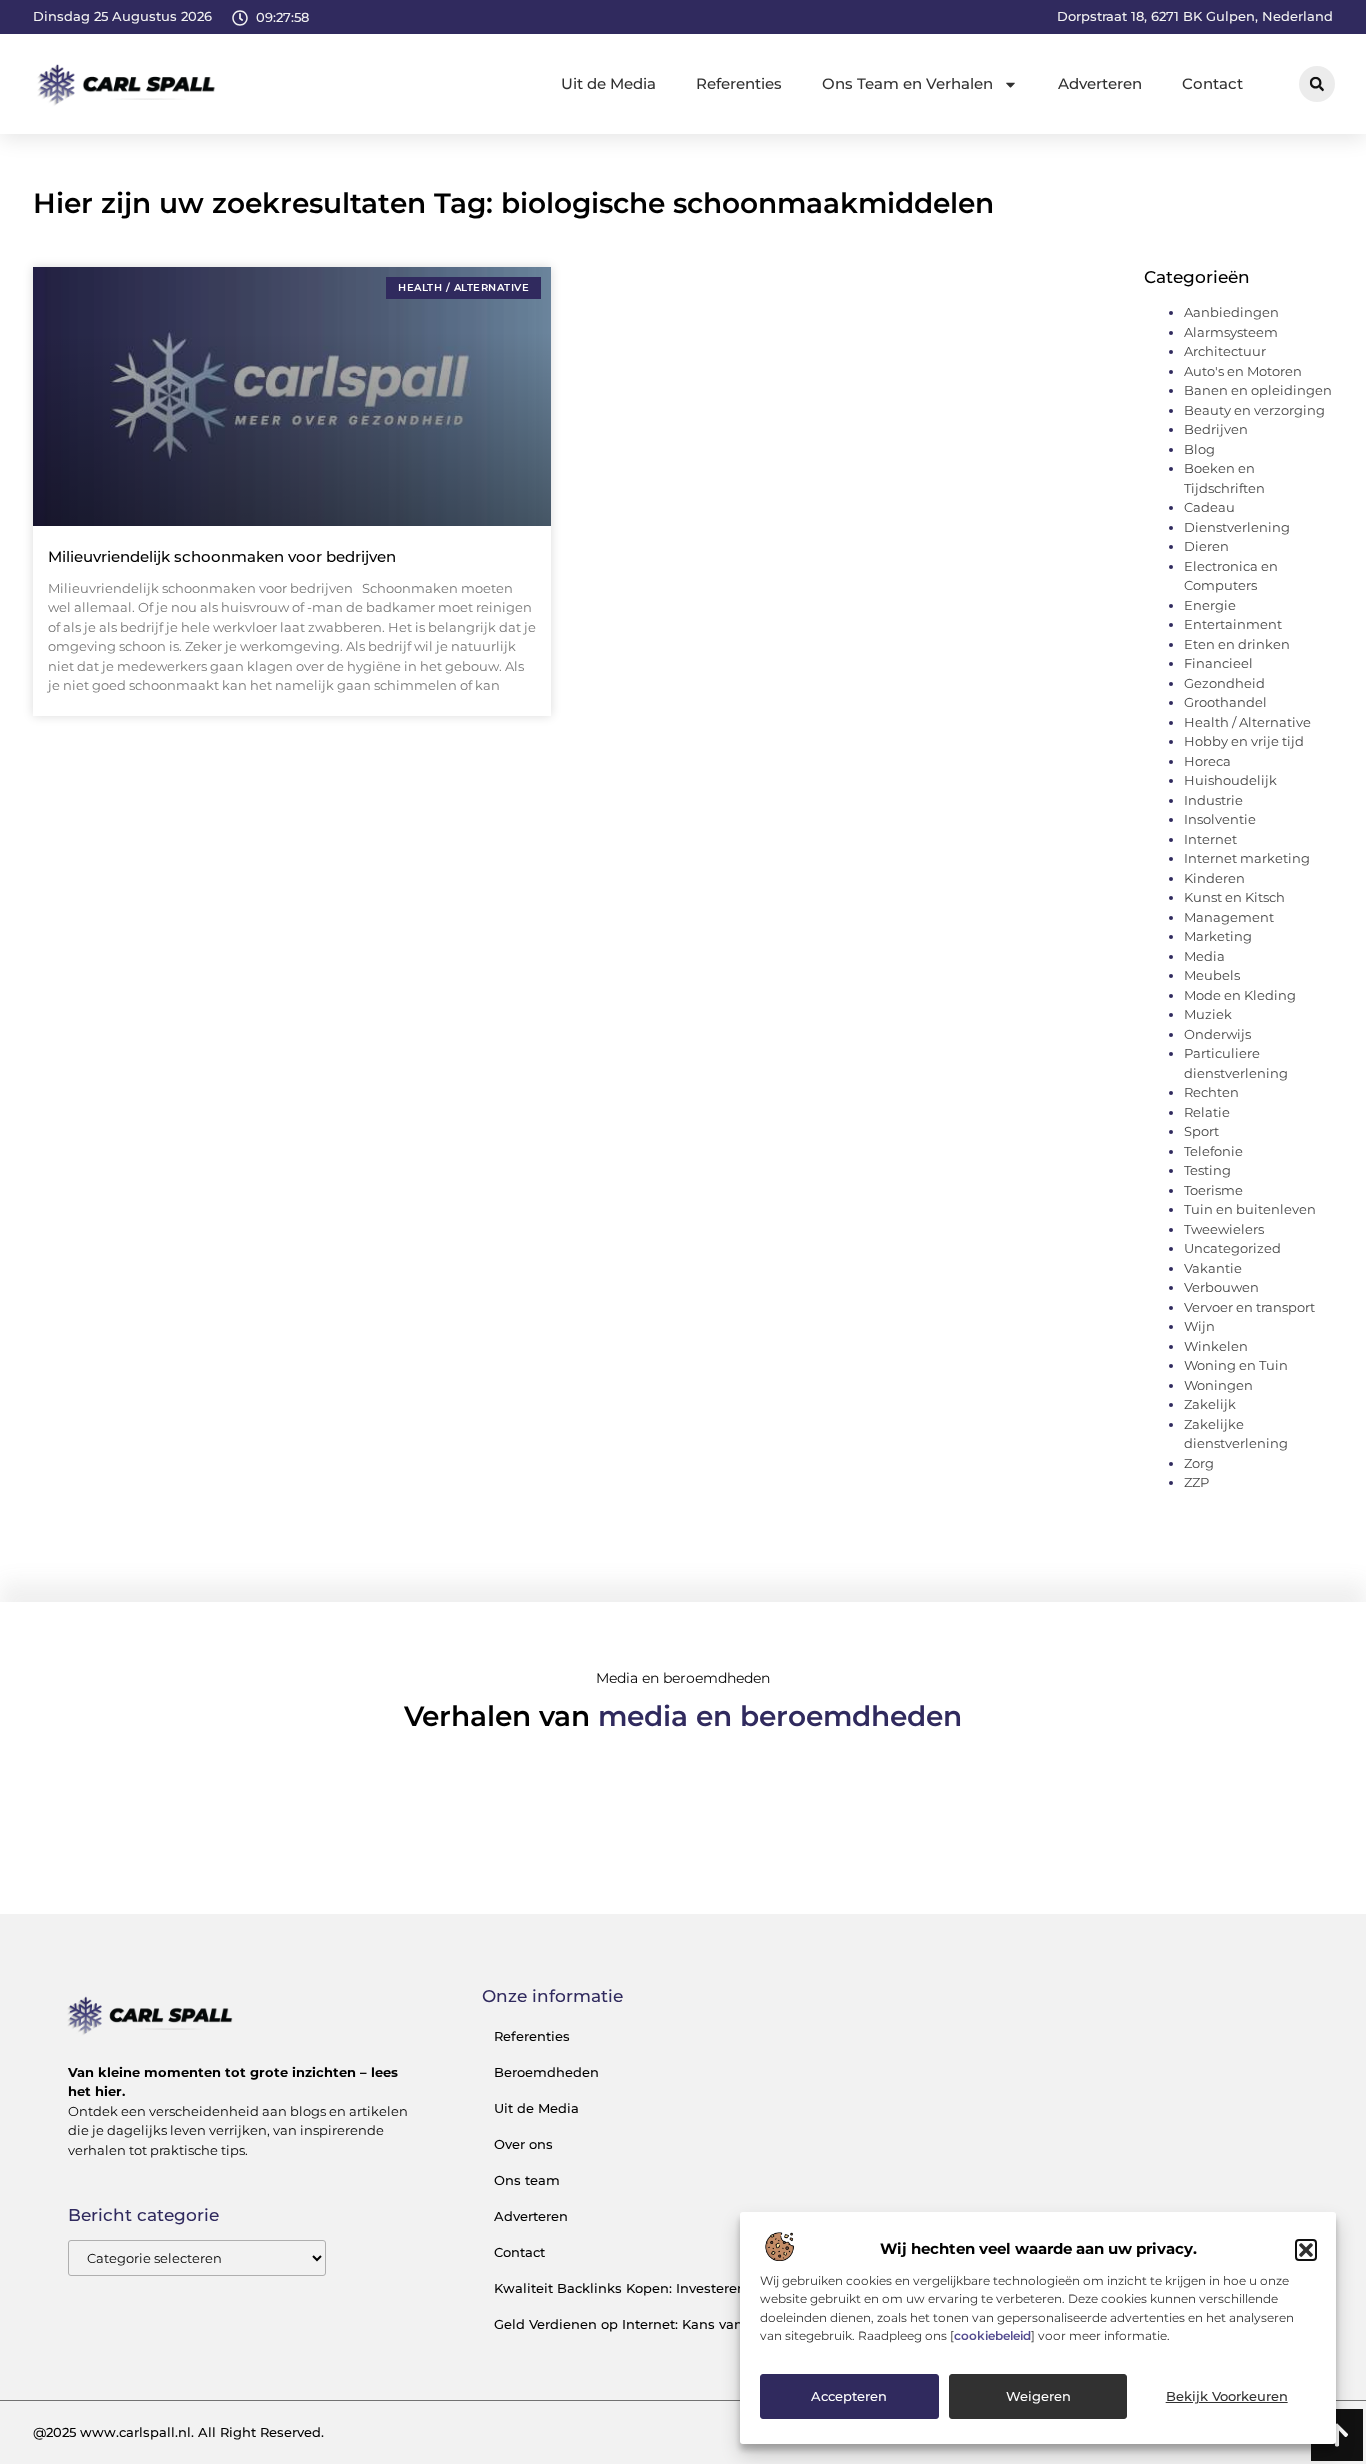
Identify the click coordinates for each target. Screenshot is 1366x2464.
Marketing (1218, 936)
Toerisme (1213, 1190)
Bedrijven (1216, 429)
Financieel (1218, 663)
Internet (1210, 839)
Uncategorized (1232, 1248)
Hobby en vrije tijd (1244, 741)
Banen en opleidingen (1258, 390)
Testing (1207, 1170)
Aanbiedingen (1231, 312)
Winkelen (1216, 1346)
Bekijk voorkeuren (1227, 2397)
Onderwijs (1217, 1034)
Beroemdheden (546, 2072)
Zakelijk (1210, 1404)
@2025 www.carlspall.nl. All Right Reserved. (178, 2432)
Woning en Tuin (1236, 1365)
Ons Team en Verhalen (907, 83)
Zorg (1199, 1463)
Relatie (1207, 1112)
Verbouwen (1221, 1287)
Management (1229, 917)
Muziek (1208, 1014)
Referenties (739, 83)
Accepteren (849, 2397)
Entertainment (1233, 624)
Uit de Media (608, 83)
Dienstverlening (1237, 527)
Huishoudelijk (1230, 780)
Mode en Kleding (1240, 995)
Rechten (1211, 1092)
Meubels (1212, 975)
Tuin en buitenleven (1250, 1209)
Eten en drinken (1237, 644)
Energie (1210, 605)
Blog (1199, 449)
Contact (1212, 83)
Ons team (527, 2180)
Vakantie (1213, 1268)
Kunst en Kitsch (1234, 897)
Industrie (1213, 800)
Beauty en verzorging (1254, 410)
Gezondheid (1224, 683)
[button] (1306, 2250)
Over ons (523, 2144)
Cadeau (1209, 507)
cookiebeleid (992, 2335)
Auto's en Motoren (1243, 371)
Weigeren (1038, 2397)
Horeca (1207, 761)
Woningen (1218, 1385)
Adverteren (1100, 83)
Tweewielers (1224, 1229)
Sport (1201, 1131)
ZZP (1196, 1482)
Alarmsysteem (1231, 332)
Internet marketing (1247, 858)
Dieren (1206, 546)
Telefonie (1213, 1151)
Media (1204, 956)
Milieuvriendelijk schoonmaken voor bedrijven (222, 556)
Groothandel (1225, 702)
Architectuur (1225, 351)
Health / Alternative (1247, 722)
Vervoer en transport (1249, 1307)
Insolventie (1220, 819)
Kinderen (1214, 878)
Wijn (1199, 1326)
